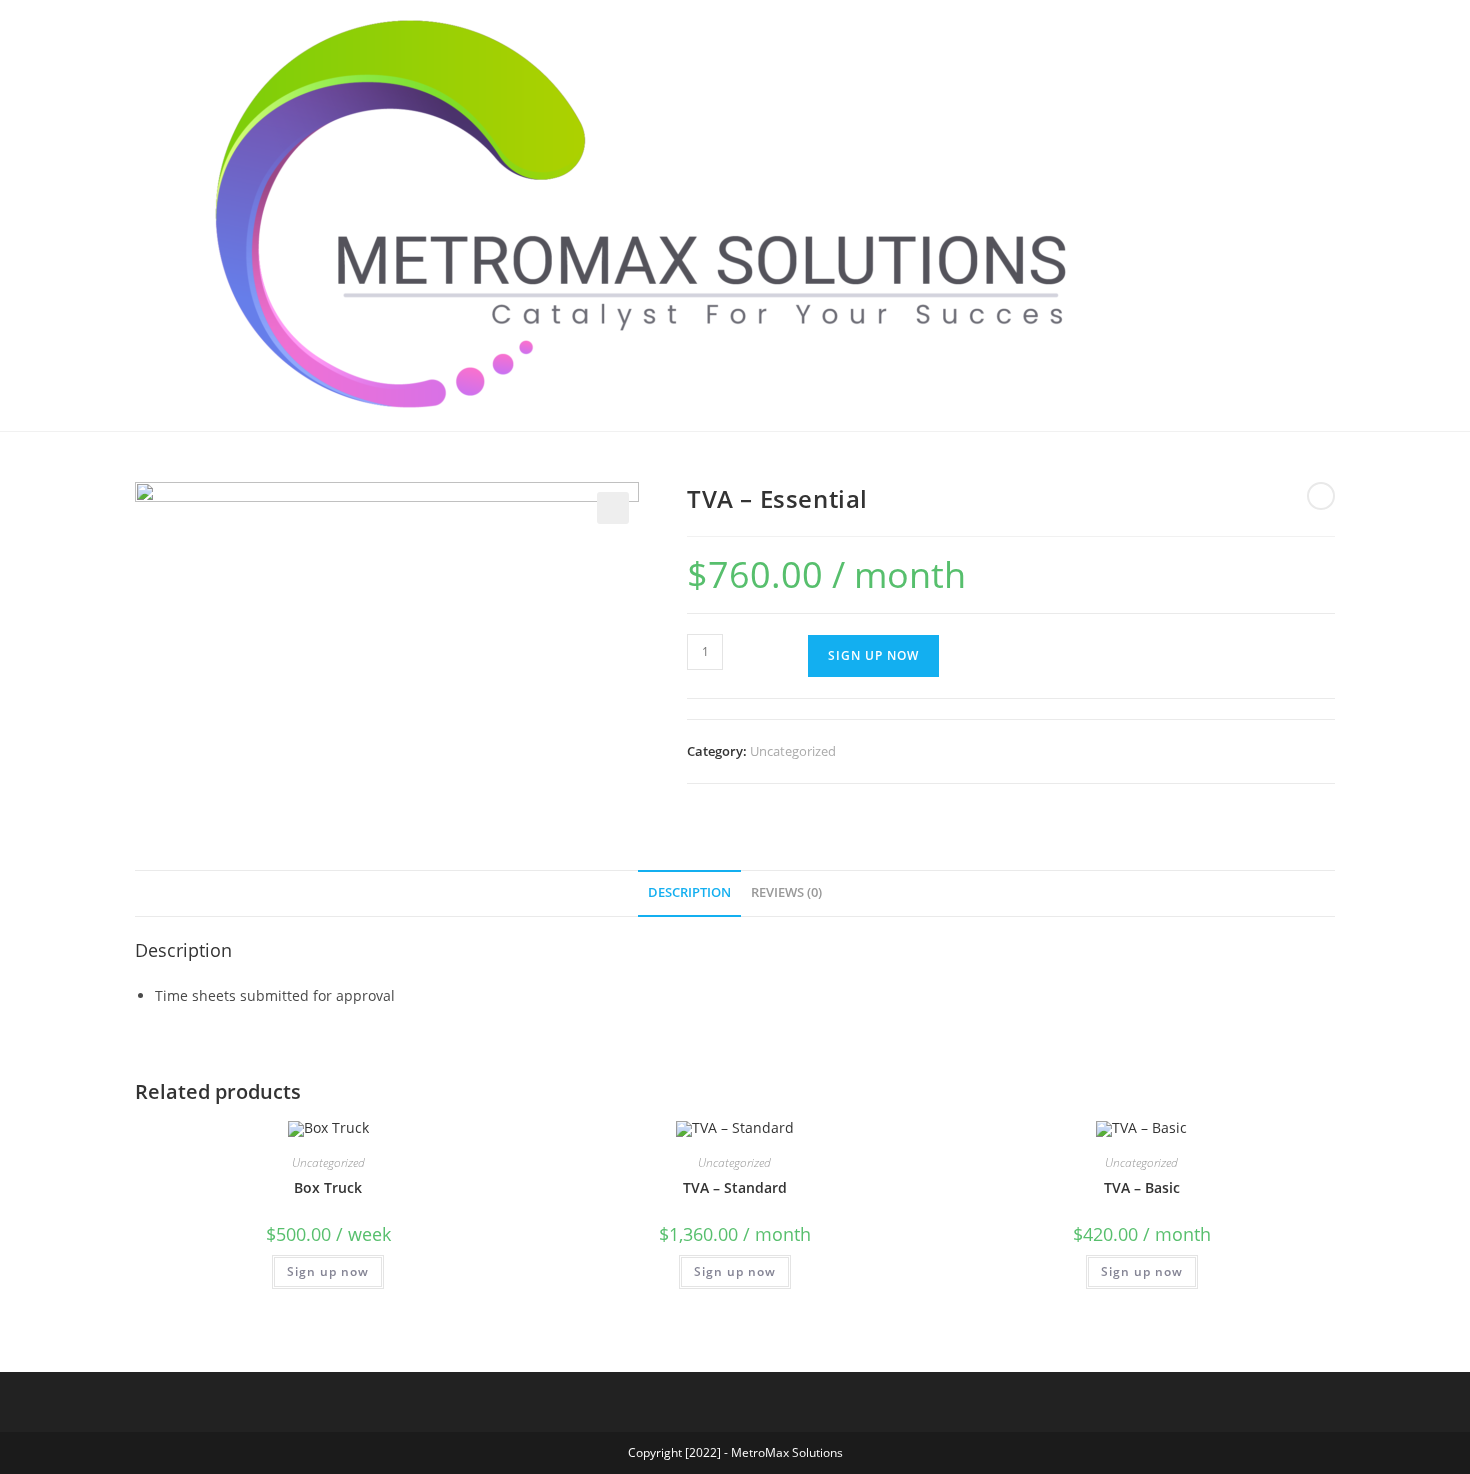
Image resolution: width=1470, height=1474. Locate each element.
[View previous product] (1321, 496)
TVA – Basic (1142, 1187)
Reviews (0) (786, 892)
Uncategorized (793, 751)
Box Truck (328, 1187)
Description (689, 892)
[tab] (689, 893)
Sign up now (328, 1271)
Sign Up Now (873, 655)
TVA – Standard (735, 1187)
